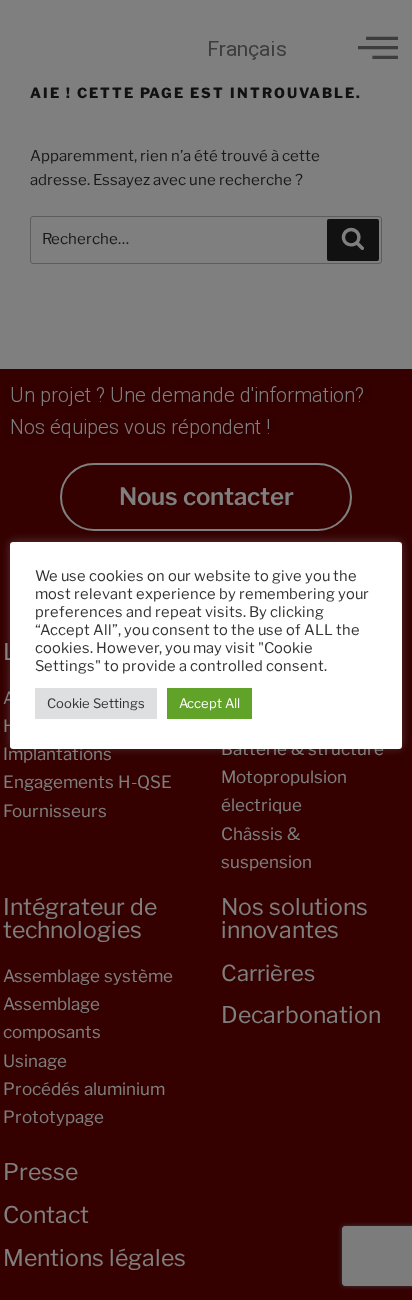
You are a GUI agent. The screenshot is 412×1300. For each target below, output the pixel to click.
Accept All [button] (209, 703)
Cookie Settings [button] (96, 703)
